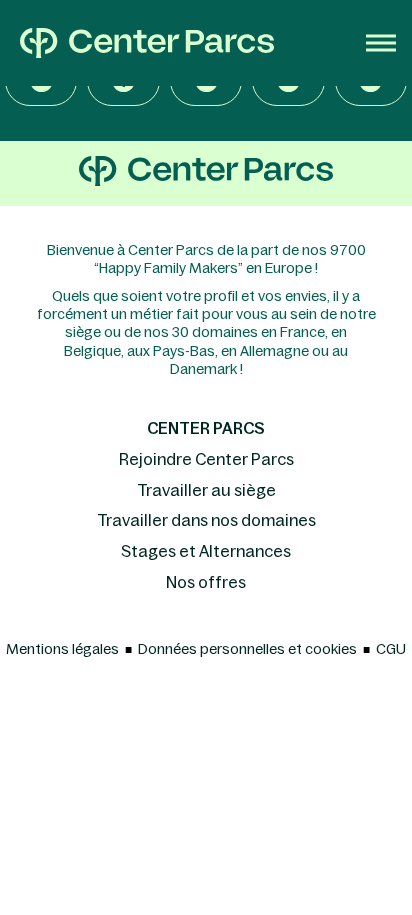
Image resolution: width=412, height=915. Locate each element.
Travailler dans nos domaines (206, 520)
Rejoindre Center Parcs (206, 459)
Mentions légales (62, 649)
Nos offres (206, 582)
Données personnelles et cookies (247, 649)
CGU (391, 649)
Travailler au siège (206, 490)
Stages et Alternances (206, 551)
